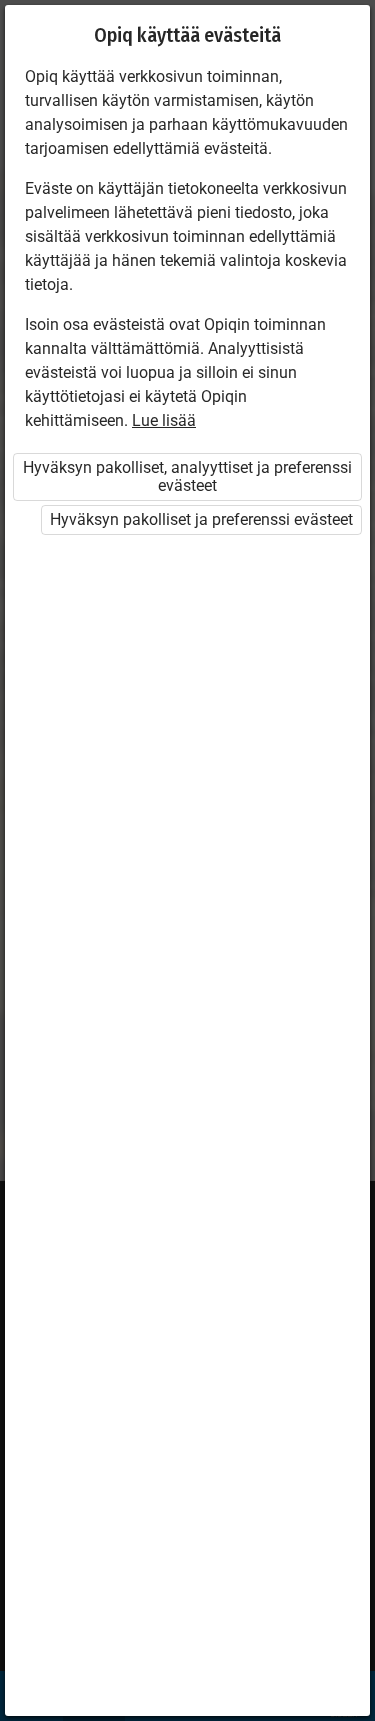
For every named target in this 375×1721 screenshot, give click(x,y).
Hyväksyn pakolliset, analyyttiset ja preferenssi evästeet (187, 476)
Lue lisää (164, 420)
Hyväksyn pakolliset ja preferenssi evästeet (201, 519)
